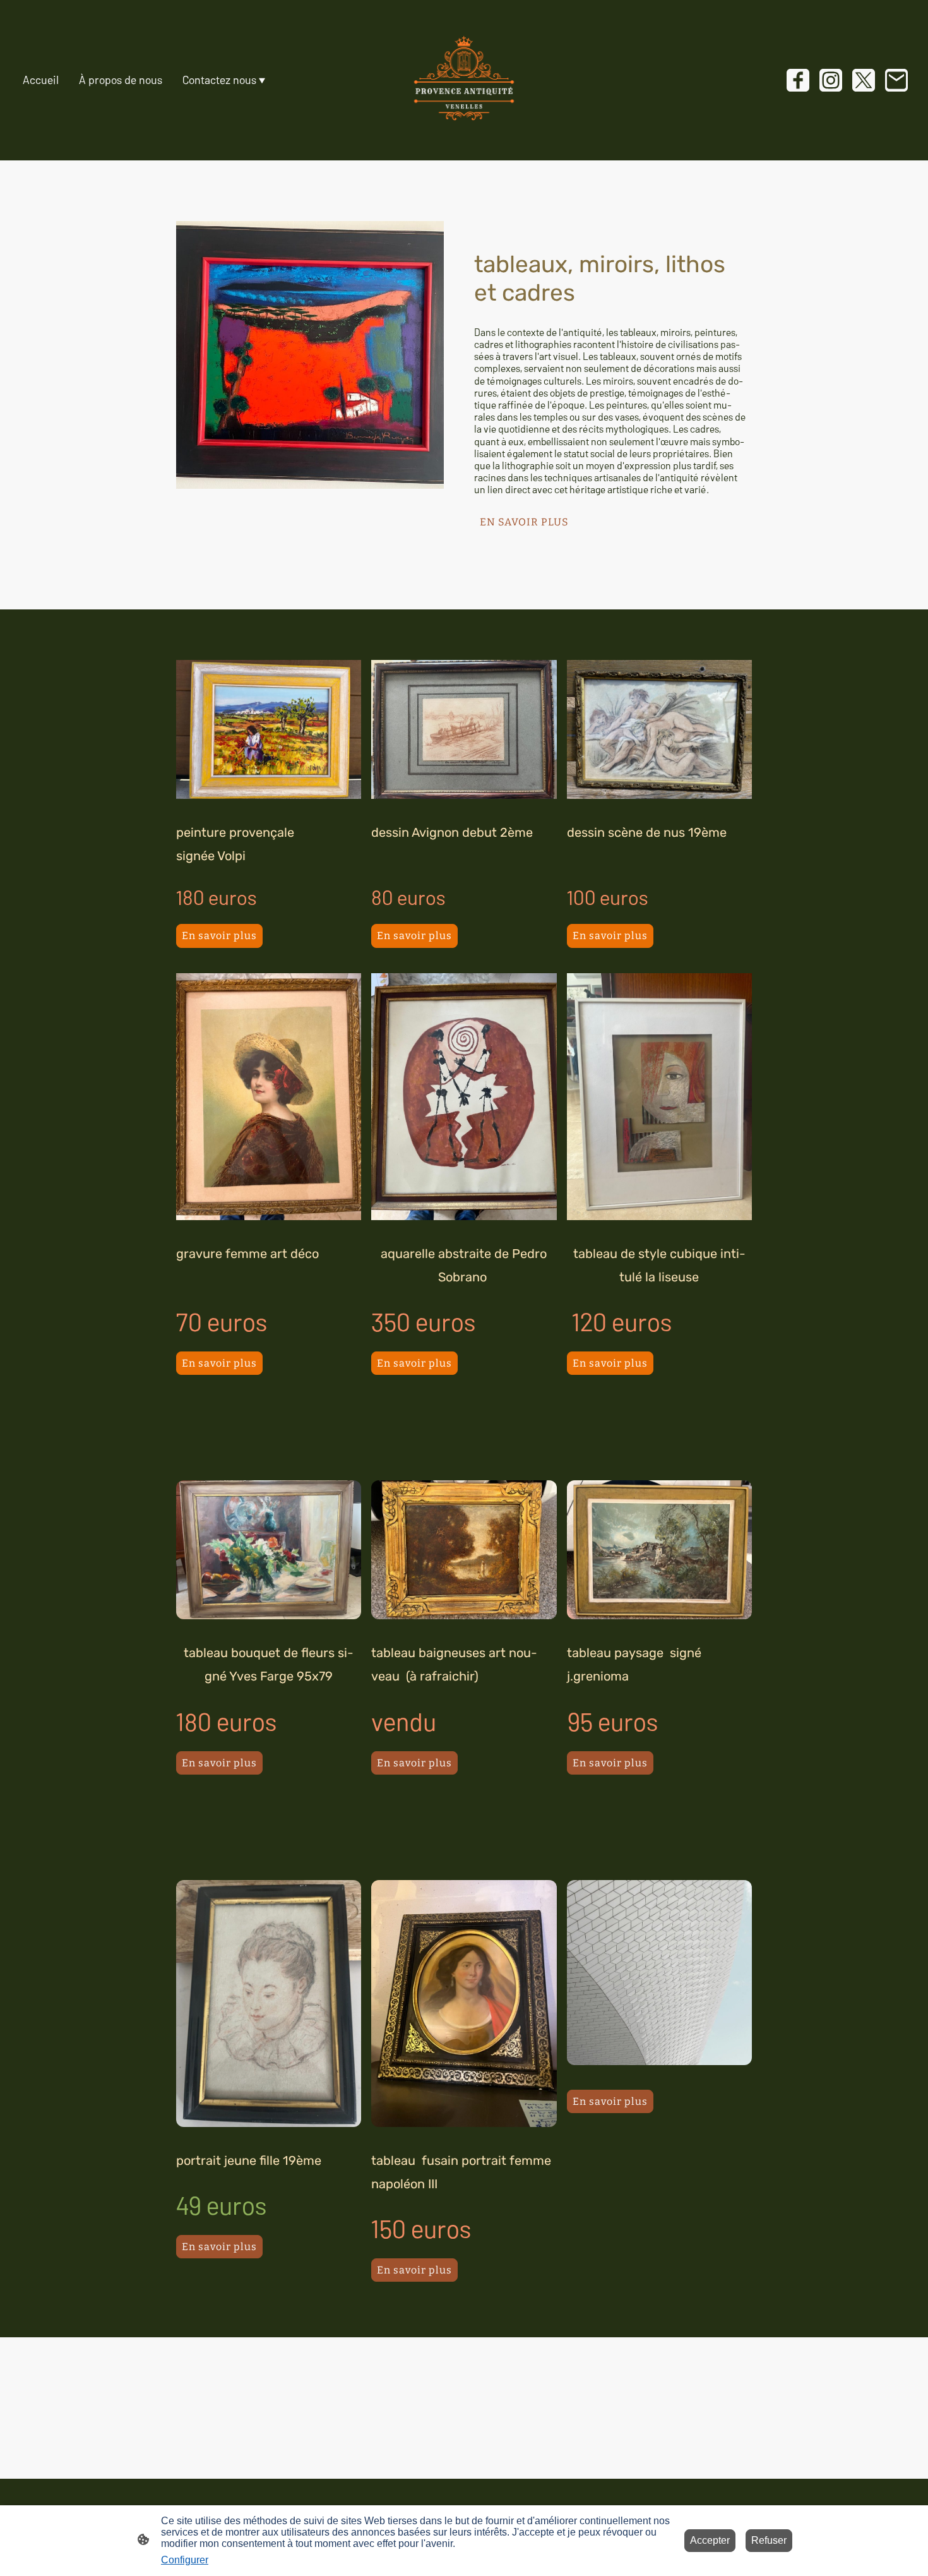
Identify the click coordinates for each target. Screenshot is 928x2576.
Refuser (769, 2540)
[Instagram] (831, 80)
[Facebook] (798, 80)
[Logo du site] (464, 80)
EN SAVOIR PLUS (524, 522)
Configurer (185, 2560)
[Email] (896, 80)
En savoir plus (219, 936)
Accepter (710, 2540)
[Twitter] (864, 80)
